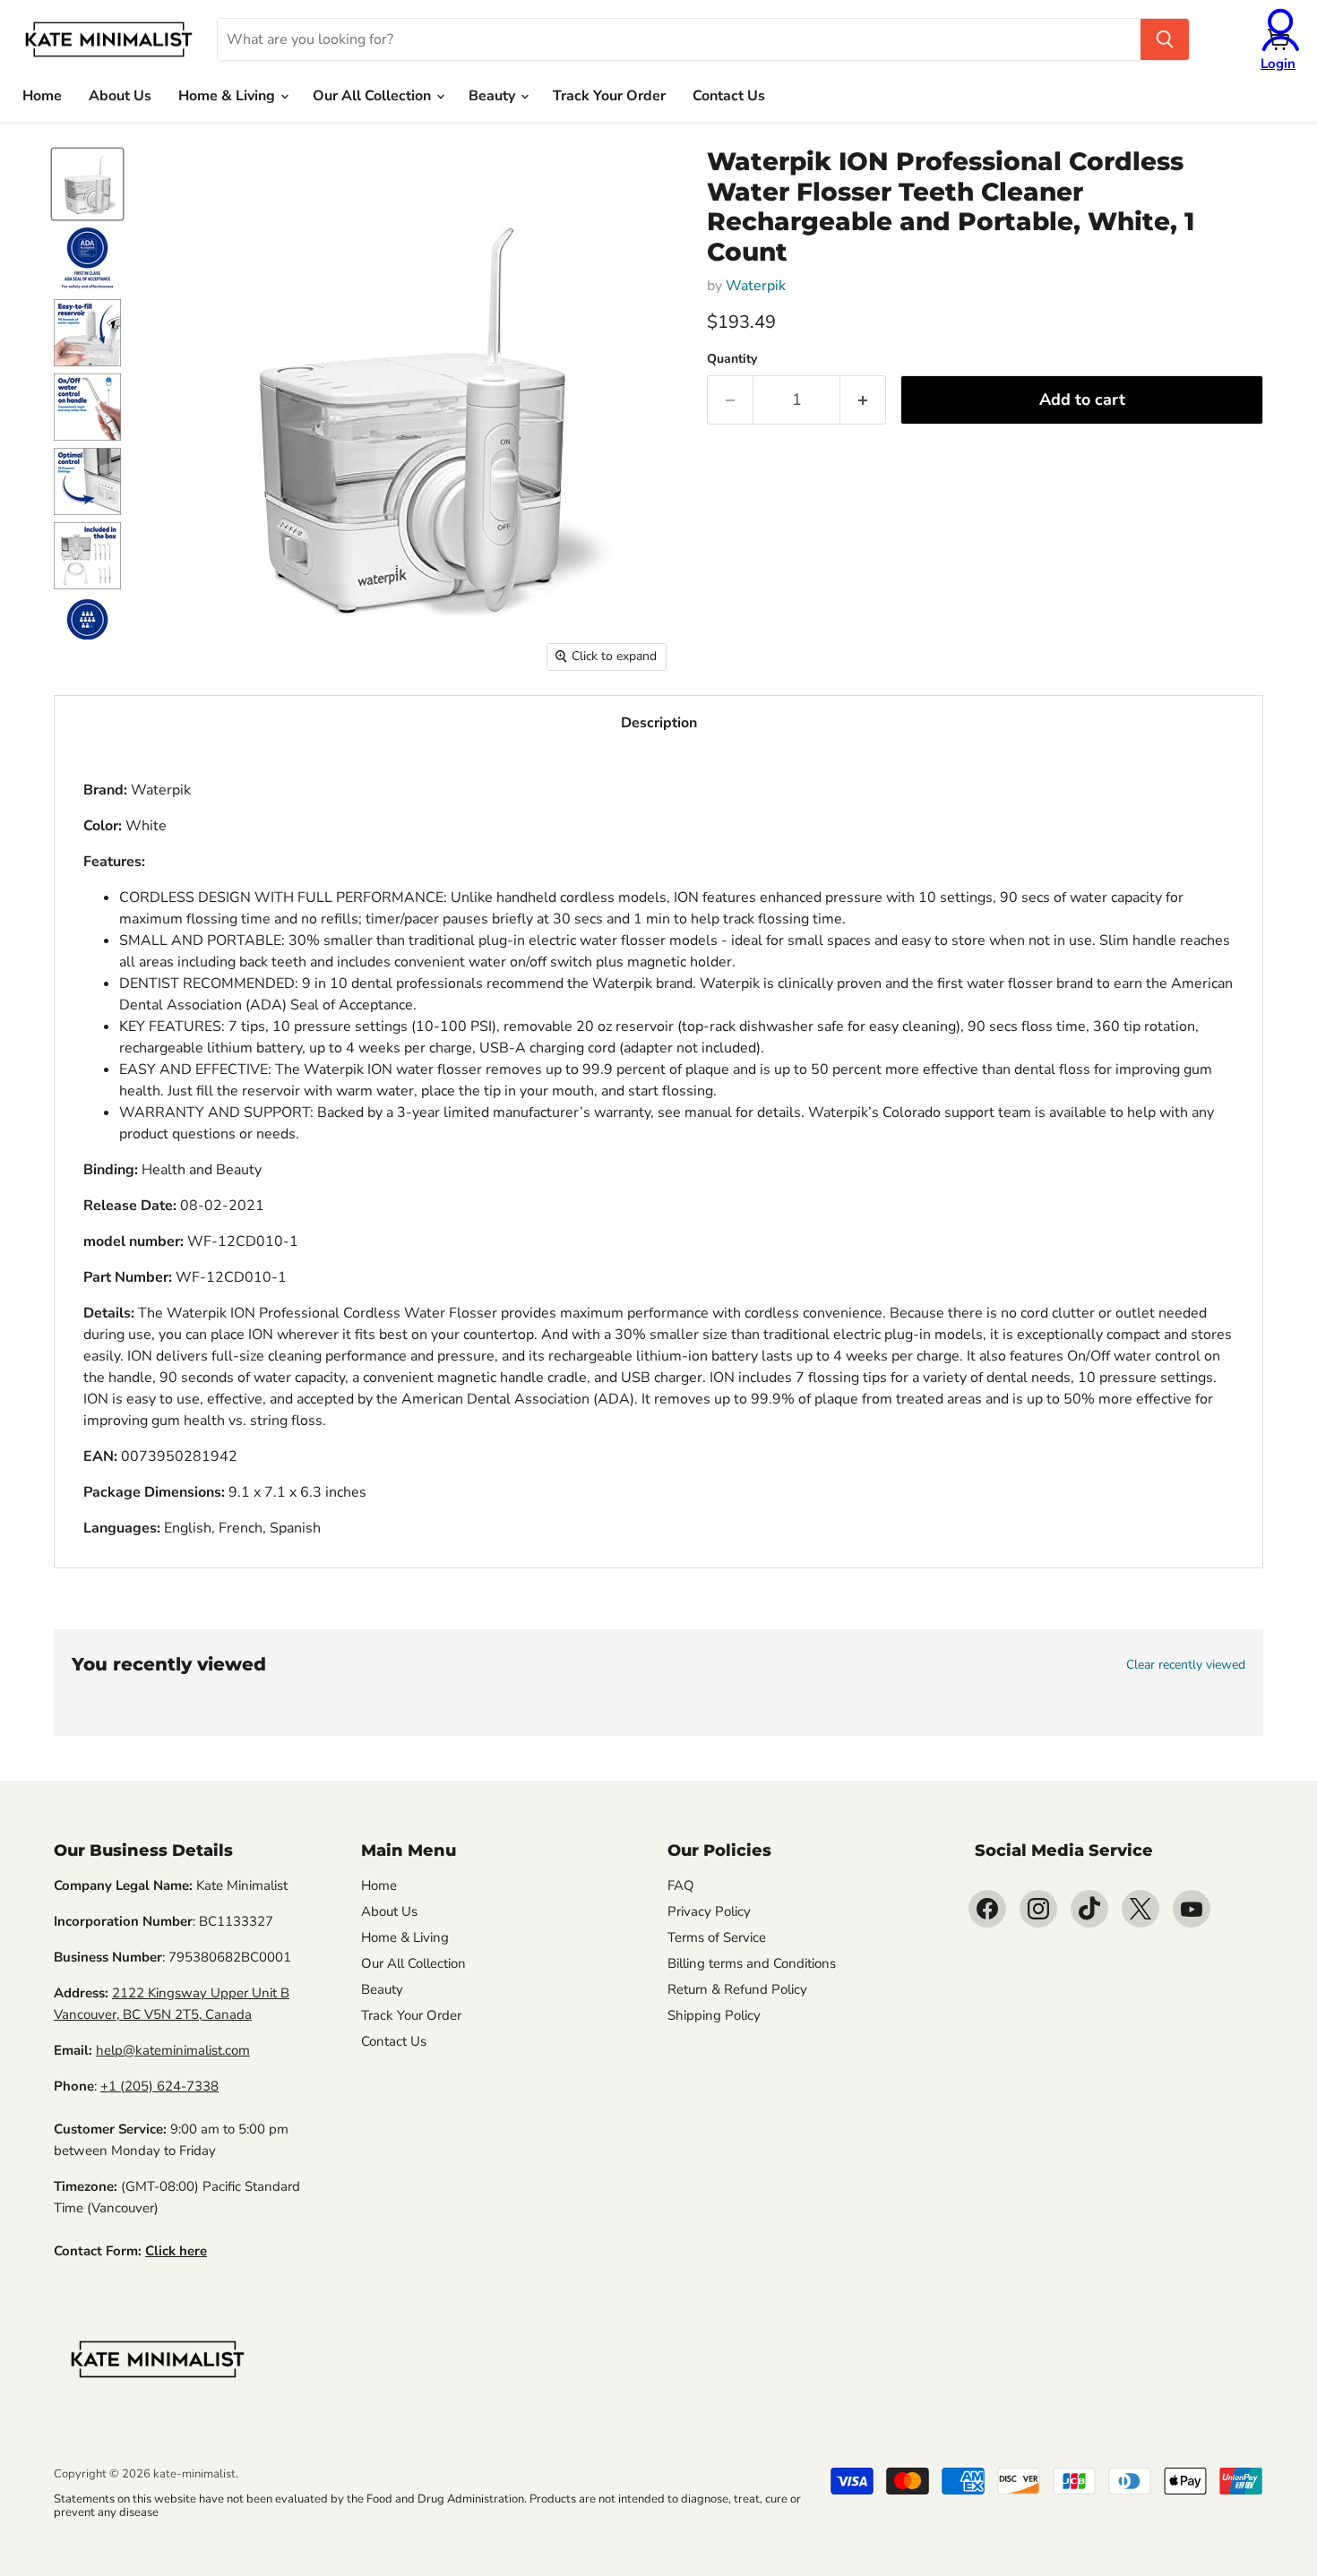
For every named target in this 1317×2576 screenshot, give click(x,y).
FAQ (681, 1885)
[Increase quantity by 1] (863, 400)
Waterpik (756, 286)
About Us (120, 96)
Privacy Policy (709, 1911)
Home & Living (228, 96)
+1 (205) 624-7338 (159, 2086)
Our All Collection (374, 96)
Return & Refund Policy (737, 1989)
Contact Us (729, 96)
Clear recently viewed (1186, 1665)
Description (659, 723)
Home (42, 96)
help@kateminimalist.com (173, 2050)
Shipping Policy (714, 2015)
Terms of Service (717, 1937)
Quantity (732, 359)
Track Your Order (609, 96)
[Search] (1165, 39)
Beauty (494, 96)
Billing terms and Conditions (752, 1963)
